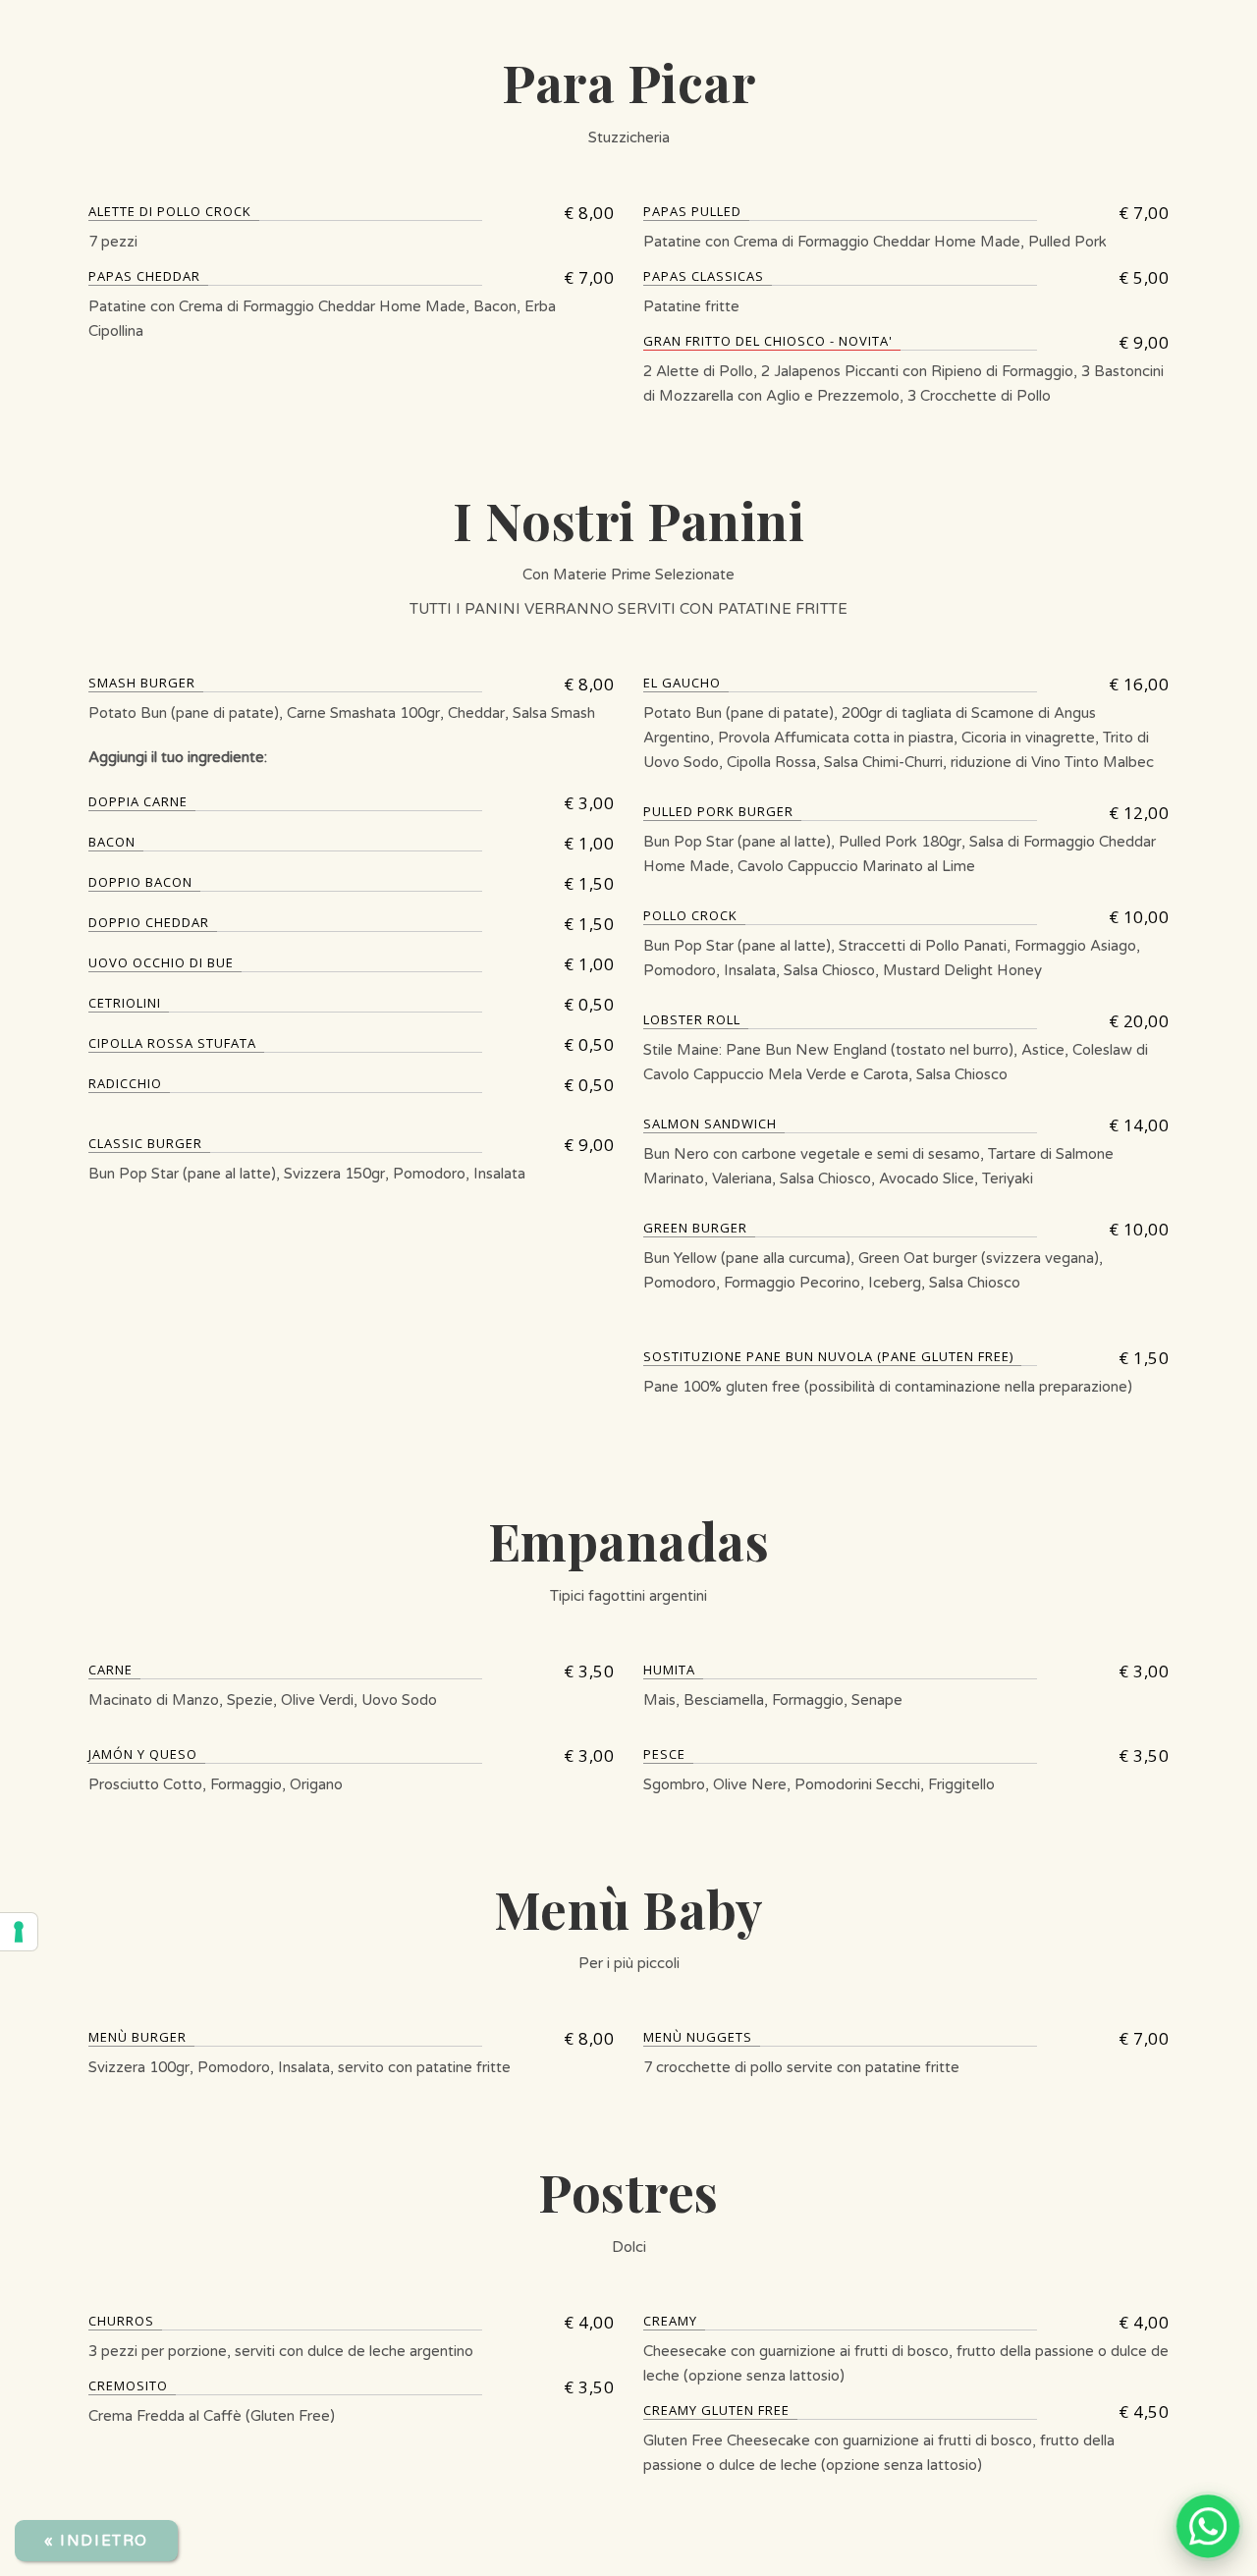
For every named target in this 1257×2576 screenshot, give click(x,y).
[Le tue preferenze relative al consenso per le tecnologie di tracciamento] (19, 1932)
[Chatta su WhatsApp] (1208, 2527)
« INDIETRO (96, 2541)
